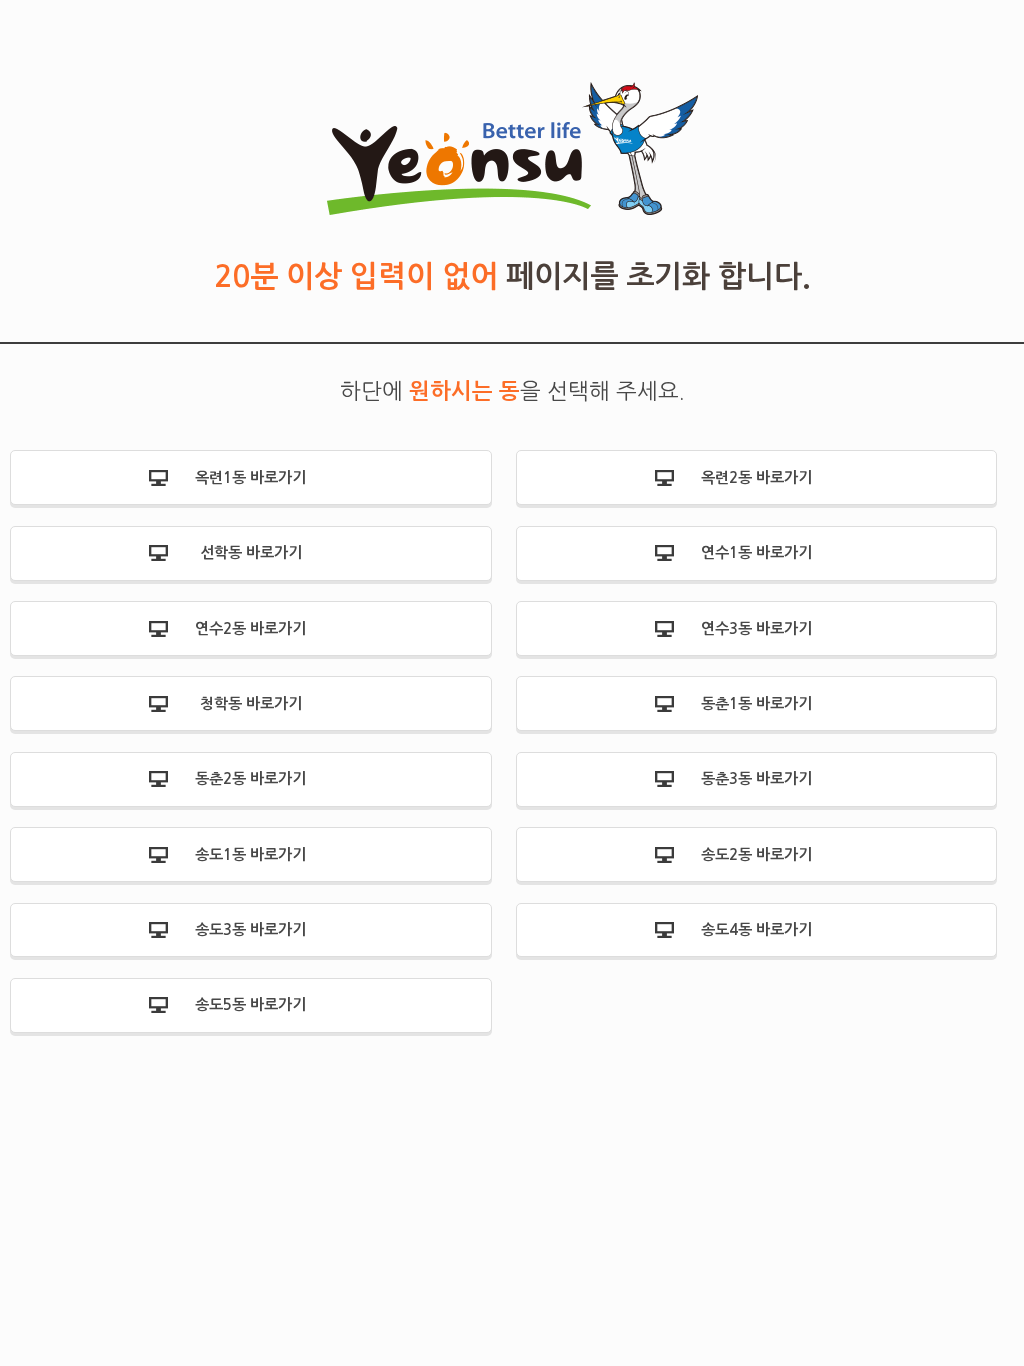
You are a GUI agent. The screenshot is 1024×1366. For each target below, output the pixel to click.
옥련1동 (250, 477)
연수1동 (756, 552)
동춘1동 (756, 703)
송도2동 (756, 854)
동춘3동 (756, 778)
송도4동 (756, 929)
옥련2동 (756, 477)
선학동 (251, 552)
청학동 (251, 703)
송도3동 (250, 929)
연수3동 (756, 628)
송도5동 (250, 1004)
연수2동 (250, 628)
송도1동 (250, 854)
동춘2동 (250, 778)
